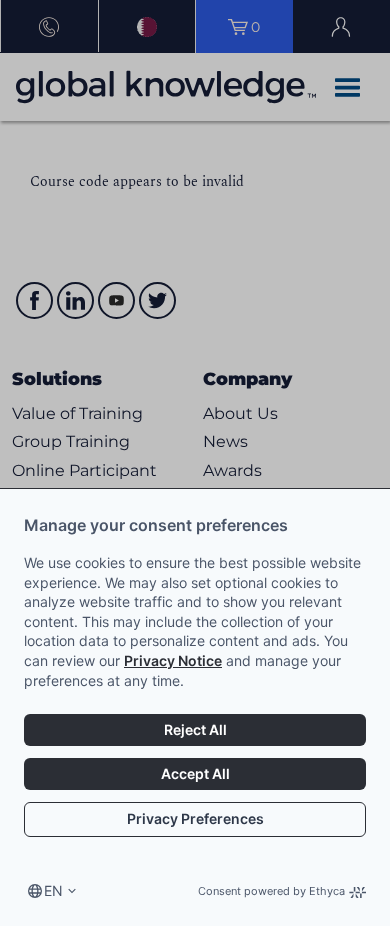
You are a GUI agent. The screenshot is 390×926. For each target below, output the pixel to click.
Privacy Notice (173, 660)
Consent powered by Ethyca (271, 891)
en (53, 890)
